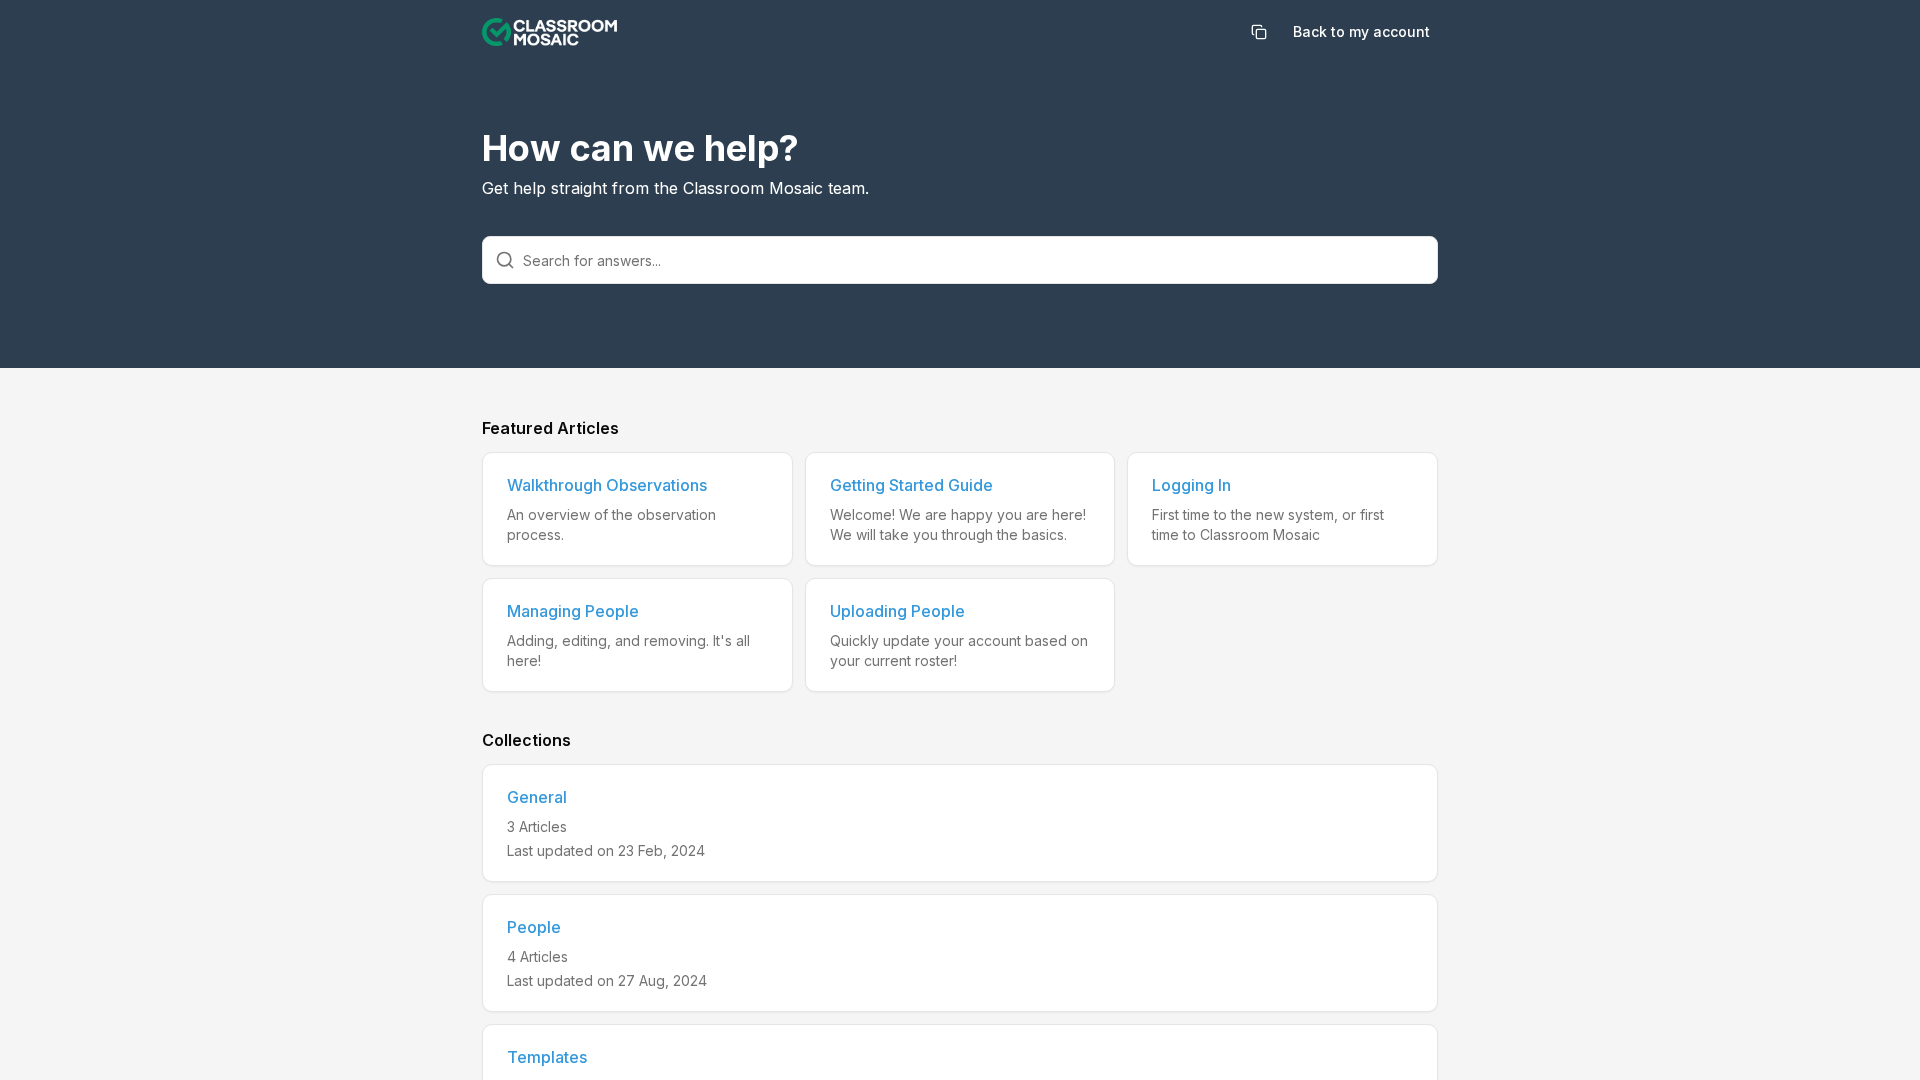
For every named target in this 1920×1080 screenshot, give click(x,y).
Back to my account (1361, 31)
